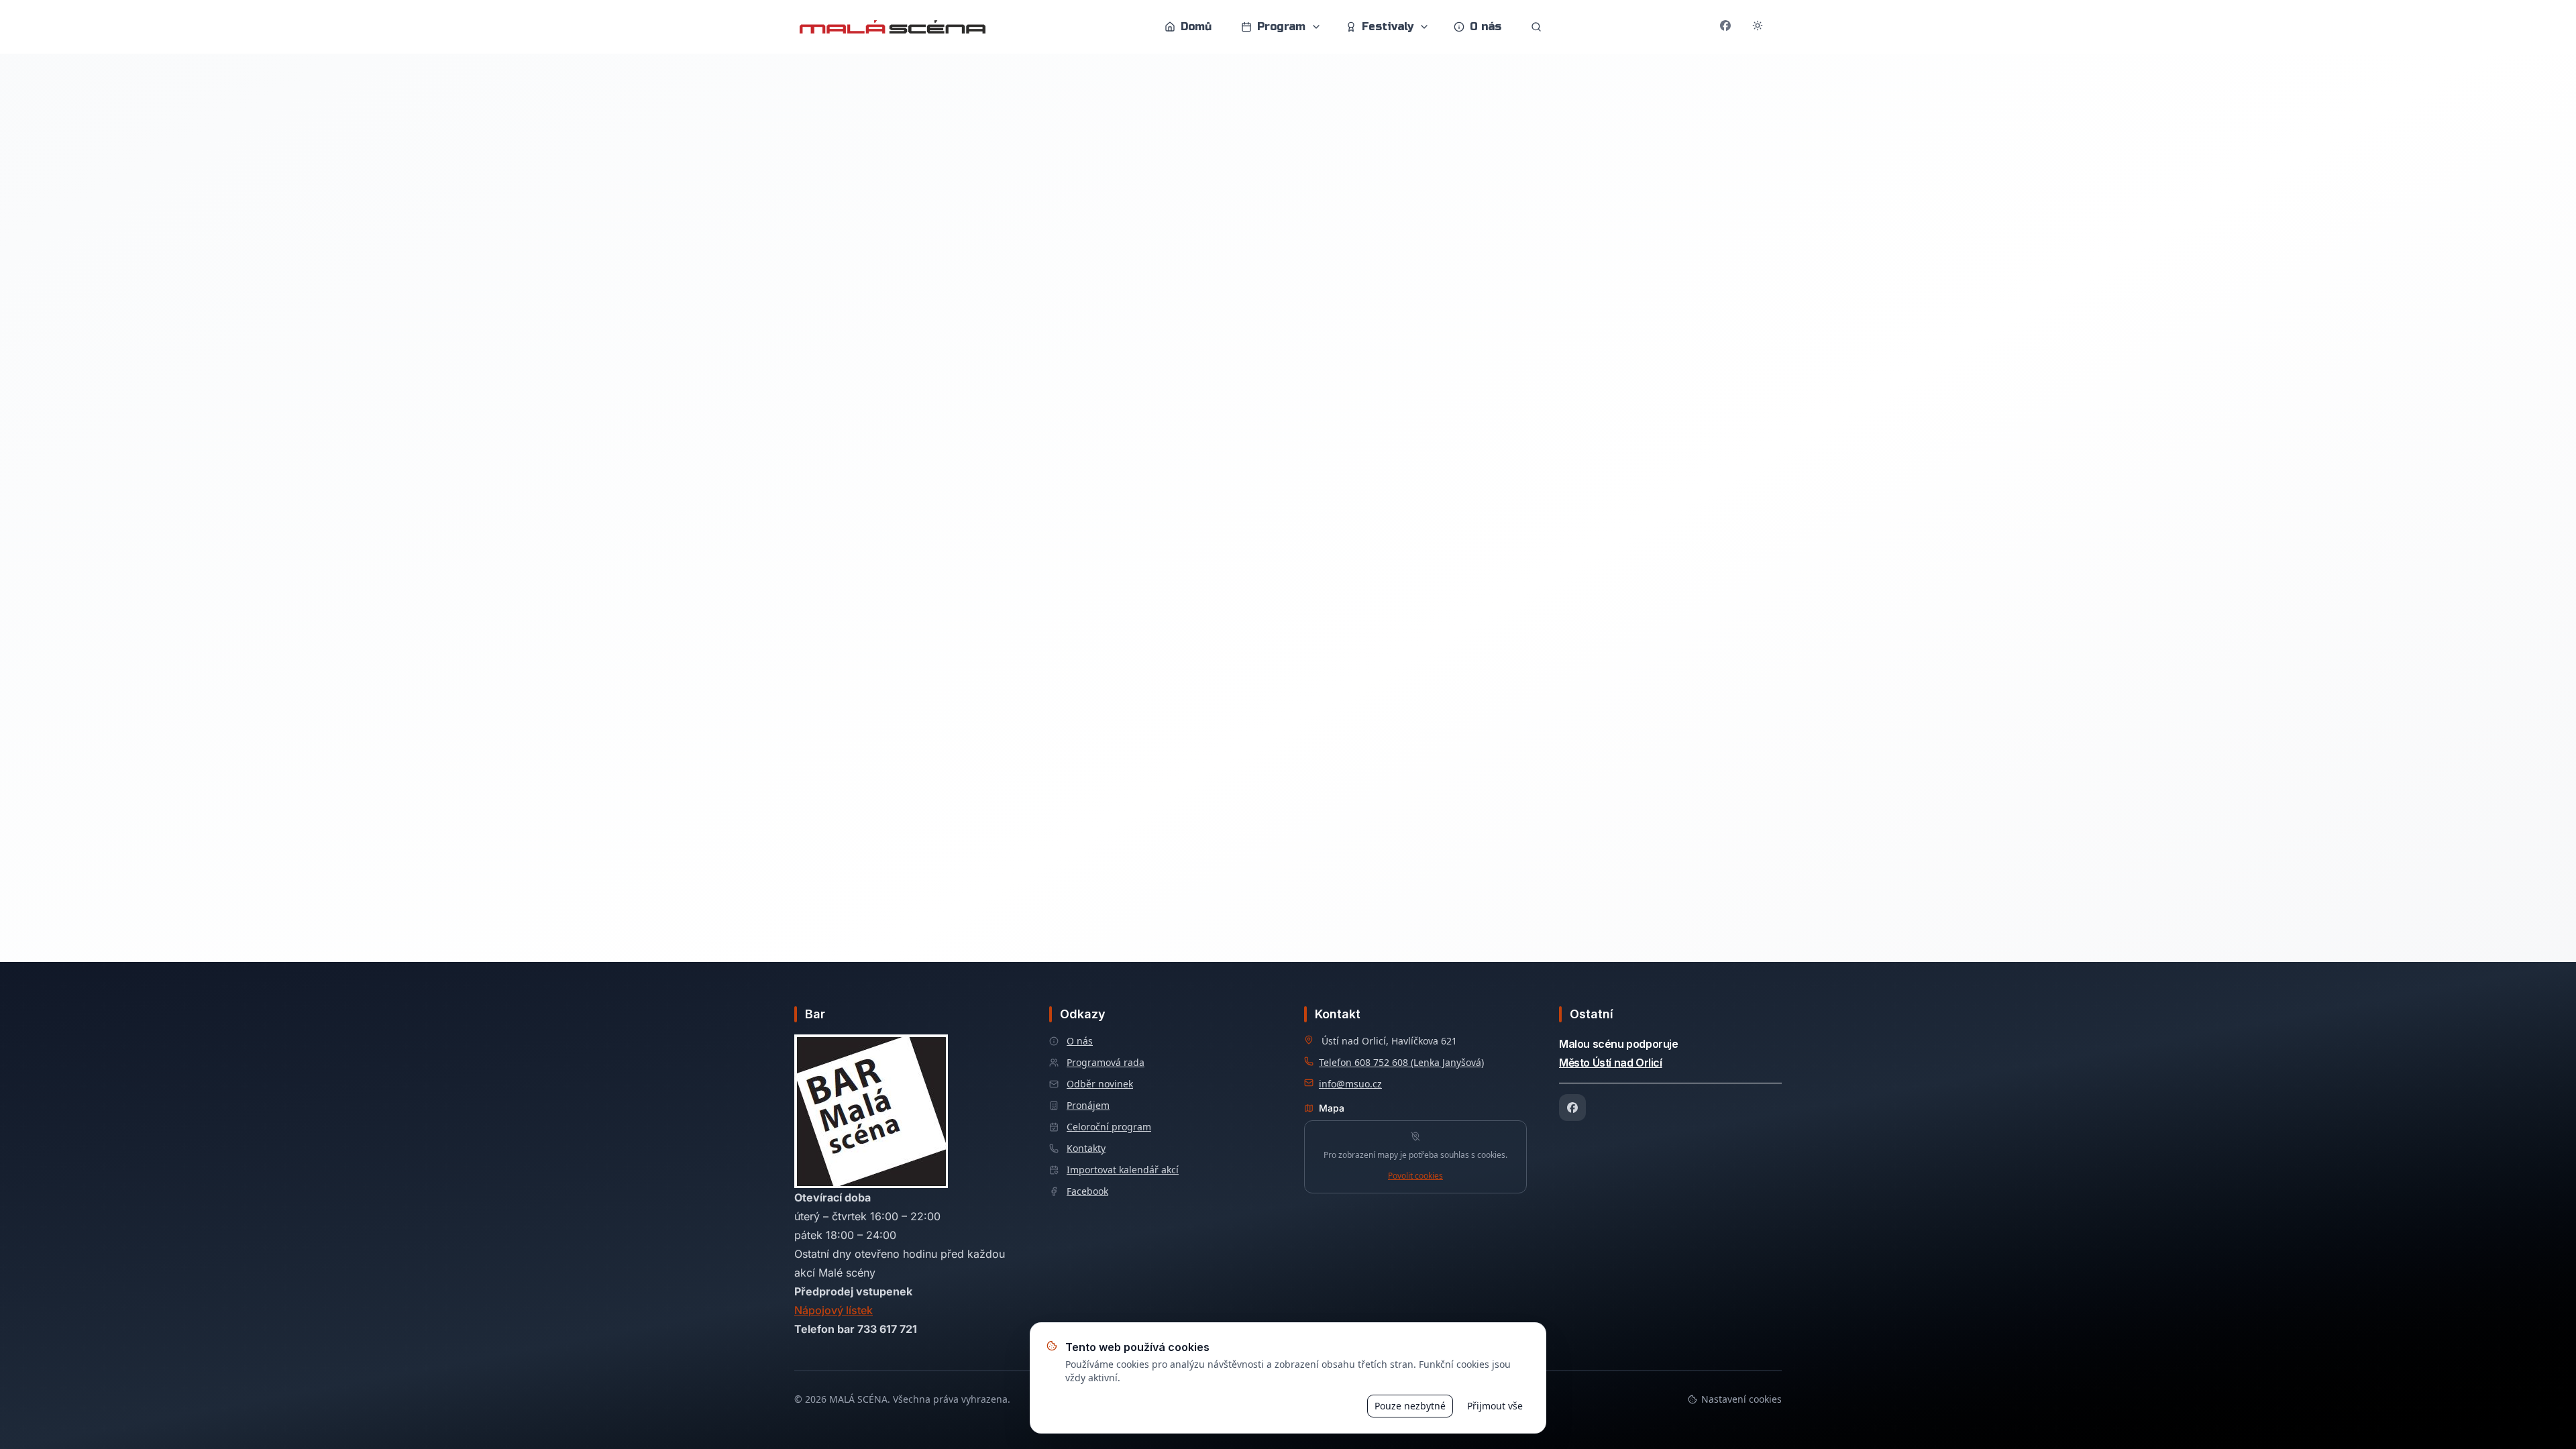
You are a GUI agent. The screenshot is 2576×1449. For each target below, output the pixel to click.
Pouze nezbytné (1410, 1406)
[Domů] (893, 27)
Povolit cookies (1415, 1176)
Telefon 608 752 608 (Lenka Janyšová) (1401, 1062)
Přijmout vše (1495, 1406)
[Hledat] (1536, 27)
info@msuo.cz (1350, 1084)
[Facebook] (1572, 1108)
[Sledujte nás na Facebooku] (1725, 27)
